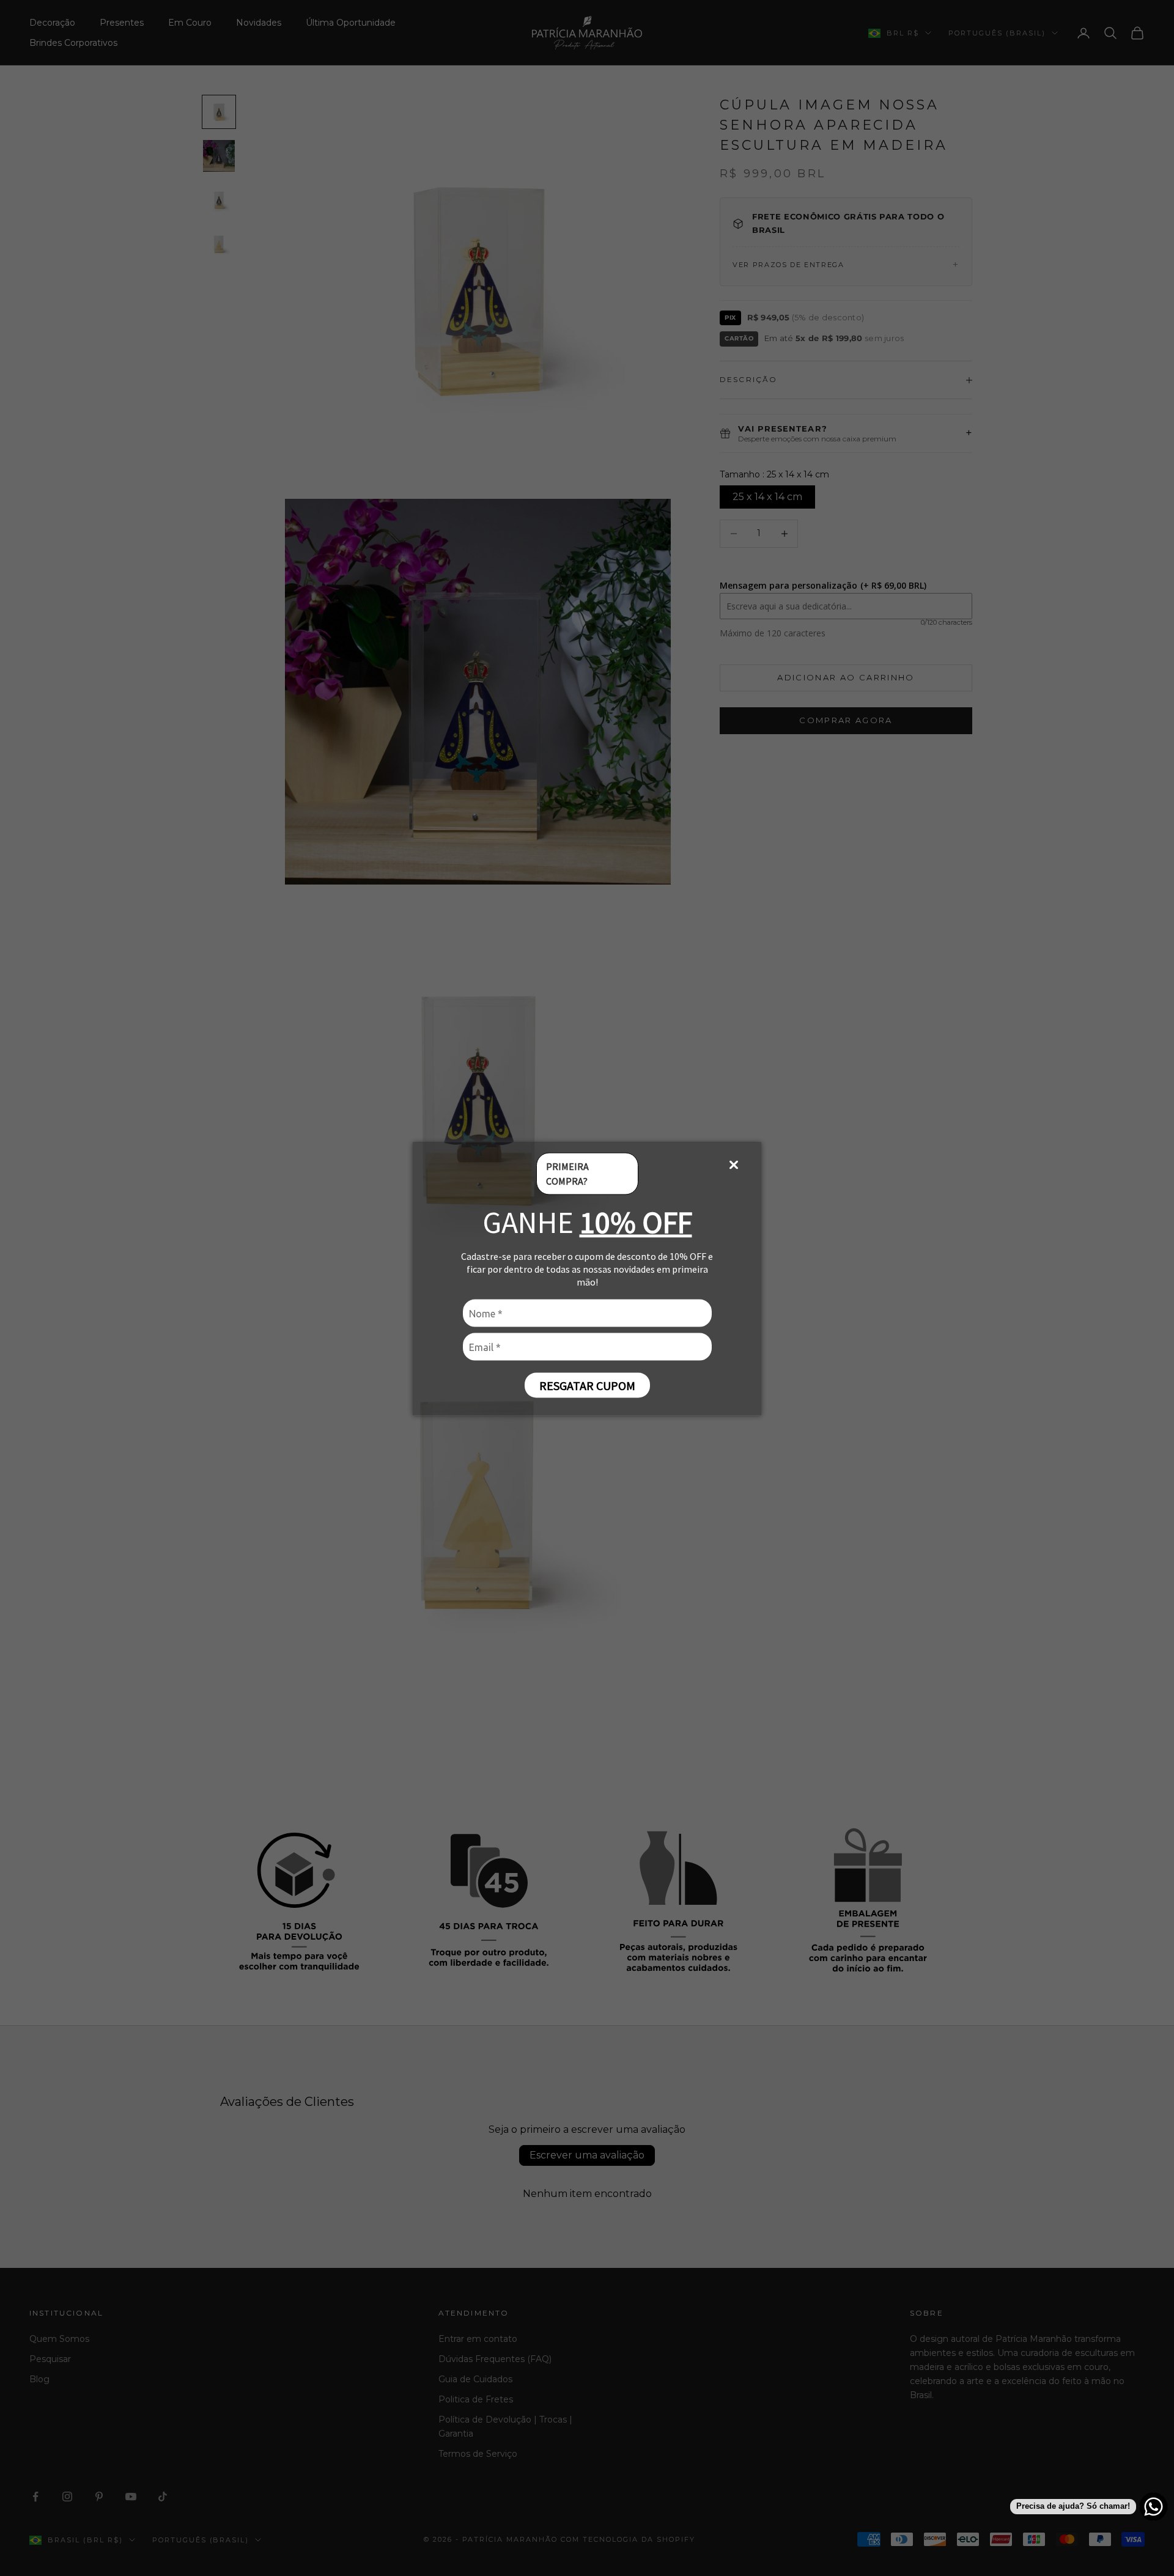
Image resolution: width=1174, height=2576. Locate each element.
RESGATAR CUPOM (587, 1385)
